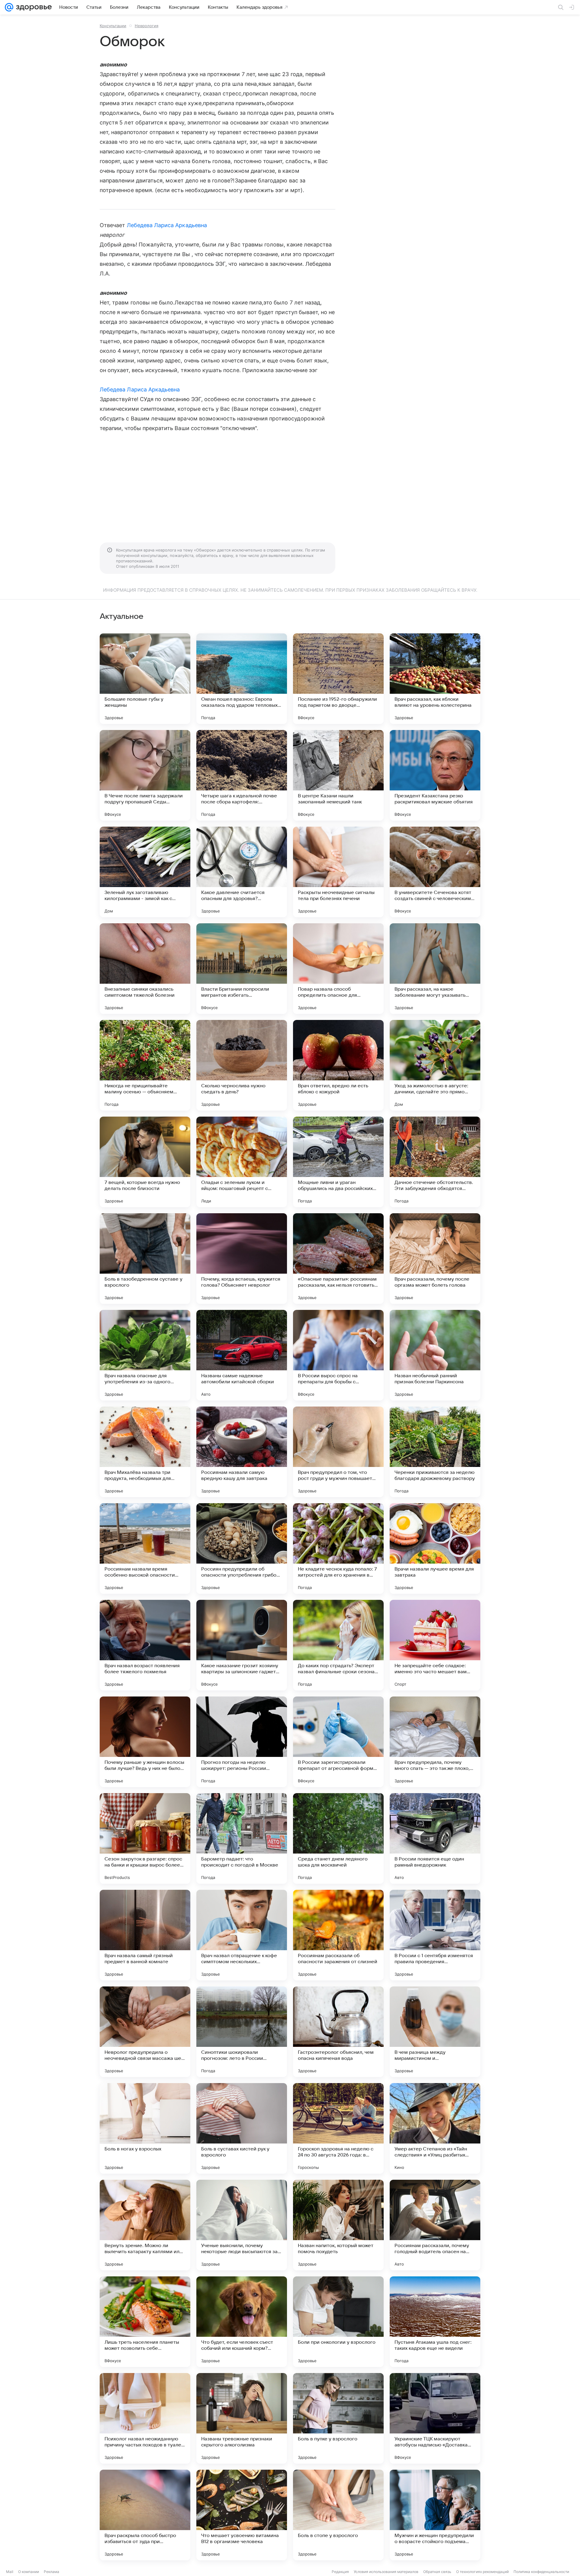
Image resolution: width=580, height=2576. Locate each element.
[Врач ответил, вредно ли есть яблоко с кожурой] (338, 1065)
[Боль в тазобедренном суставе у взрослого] (145, 1259)
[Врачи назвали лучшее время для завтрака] (435, 1548)
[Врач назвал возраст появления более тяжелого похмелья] (145, 1645)
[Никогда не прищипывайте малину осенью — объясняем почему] (145, 1065)
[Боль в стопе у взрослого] (338, 2515)
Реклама (52, 2572)
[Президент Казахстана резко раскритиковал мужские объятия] (435, 775)
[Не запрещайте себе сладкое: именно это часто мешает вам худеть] (435, 1645)
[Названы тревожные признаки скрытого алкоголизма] (242, 2418)
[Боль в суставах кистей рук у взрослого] (242, 2128)
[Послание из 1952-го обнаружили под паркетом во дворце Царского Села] (338, 679)
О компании (29, 2572)
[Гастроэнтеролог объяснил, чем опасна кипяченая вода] (338, 2032)
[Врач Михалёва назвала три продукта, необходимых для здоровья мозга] (145, 1452)
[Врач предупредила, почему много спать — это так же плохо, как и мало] (435, 1742)
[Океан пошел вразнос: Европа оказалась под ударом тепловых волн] (242, 679)
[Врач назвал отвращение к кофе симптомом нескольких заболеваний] (242, 1935)
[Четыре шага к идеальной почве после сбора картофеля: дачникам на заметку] (242, 775)
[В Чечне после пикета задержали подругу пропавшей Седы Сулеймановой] (145, 775)
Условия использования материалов (386, 2572)
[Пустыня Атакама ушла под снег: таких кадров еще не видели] (435, 2322)
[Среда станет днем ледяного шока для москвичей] (338, 1838)
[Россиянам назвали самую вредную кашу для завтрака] (242, 1452)
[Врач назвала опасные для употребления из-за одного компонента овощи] (145, 1355)
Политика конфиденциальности (541, 2572)
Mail (10, 2572)
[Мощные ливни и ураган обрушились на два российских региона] (338, 1162)
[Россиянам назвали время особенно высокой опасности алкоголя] (145, 1548)
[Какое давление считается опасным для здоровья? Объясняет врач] (242, 872)
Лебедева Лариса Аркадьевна (167, 225)
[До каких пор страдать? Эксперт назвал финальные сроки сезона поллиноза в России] (338, 1645)
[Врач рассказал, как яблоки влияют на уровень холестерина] (435, 679)
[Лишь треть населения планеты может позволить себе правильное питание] (145, 2322)
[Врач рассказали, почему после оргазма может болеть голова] (435, 1259)
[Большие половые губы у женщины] (145, 679)
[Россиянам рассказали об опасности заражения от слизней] (338, 1935)
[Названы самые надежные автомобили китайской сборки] (242, 1355)
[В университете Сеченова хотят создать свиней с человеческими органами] (435, 872)
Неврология (147, 26)
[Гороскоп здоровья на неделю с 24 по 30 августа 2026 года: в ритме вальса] (338, 2128)
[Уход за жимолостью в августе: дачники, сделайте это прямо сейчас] (435, 1065)
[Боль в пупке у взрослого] (338, 2418)
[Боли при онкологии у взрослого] (338, 2322)
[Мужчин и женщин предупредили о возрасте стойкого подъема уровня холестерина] (435, 2515)
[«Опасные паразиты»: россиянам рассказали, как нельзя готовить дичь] (338, 1259)
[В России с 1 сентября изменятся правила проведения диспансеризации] (435, 1935)
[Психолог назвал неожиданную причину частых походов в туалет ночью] (145, 2418)
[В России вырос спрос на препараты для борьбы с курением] (338, 1355)
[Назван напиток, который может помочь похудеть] (338, 2225)
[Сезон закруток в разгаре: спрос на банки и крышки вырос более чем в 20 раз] (145, 1838)
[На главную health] (33, 7)
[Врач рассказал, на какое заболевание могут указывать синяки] (435, 969)
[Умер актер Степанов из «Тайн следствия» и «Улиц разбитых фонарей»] (435, 2128)
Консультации (113, 26)
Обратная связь (437, 2572)
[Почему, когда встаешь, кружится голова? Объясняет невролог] (242, 1259)
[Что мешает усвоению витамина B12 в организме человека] (242, 2515)
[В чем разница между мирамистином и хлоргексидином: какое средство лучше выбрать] (435, 2032)
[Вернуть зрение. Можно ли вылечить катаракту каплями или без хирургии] (145, 2225)
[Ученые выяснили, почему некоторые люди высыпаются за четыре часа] (242, 2225)
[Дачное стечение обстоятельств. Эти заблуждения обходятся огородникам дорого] (435, 1162)
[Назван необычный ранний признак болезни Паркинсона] (435, 1355)
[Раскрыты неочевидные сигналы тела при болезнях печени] (338, 872)
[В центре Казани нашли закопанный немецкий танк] (338, 775)
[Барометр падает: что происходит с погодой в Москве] (242, 1838)
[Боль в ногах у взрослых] (145, 2128)
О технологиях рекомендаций (482, 2572)
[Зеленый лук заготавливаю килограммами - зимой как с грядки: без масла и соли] (145, 872)
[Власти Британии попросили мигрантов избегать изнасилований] (242, 969)
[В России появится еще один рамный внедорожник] (435, 1838)
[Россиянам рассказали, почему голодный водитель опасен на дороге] (435, 2225)
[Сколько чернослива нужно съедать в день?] (242, 1065)
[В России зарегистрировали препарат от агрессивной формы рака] (338, 1742)
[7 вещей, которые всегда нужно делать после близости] (145, 1162)
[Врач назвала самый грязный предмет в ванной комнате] (145, 1935)
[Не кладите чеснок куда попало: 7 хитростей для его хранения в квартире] (338, 1548)
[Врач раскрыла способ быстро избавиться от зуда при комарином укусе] (145, 2515)
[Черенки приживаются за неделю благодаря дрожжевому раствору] (435, 1452)
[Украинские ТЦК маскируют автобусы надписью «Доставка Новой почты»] (435, 2418)
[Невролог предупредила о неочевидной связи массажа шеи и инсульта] (145, 2032)
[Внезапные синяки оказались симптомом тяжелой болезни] (145, 969)
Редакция (340, 2572)
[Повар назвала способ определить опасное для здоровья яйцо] (338, 969)
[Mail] (9, 7)
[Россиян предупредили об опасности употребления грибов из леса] (242, 1548)
